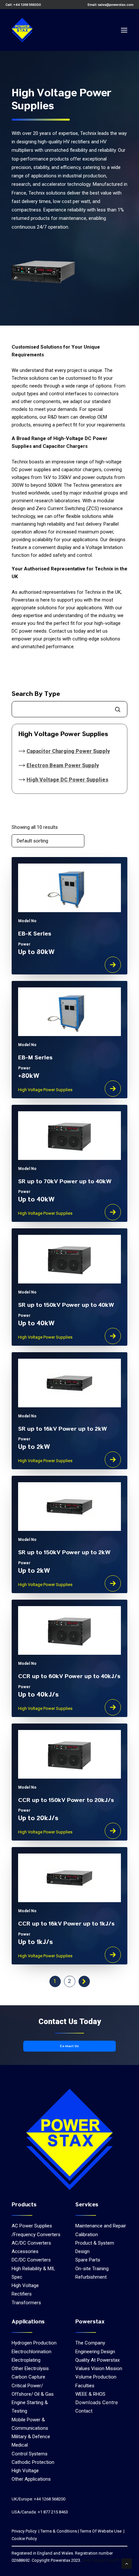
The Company (90, 2343)
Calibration (87, 2235)
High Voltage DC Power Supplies (67, 780)
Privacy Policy (24, 2531)
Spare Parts (88, 2260)
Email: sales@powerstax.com (111, 5)
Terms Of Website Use (101, 2531)
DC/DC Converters (31, 2260)
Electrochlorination (32, 2352)
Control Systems (30, 2454)
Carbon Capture (28, 2377)
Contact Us (69, 2046)
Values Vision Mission (99, 2368)
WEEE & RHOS (90, 2394)
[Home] (70, 2139)
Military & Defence (31, 2437)
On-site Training (92, 2269)
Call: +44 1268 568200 (23, 5)
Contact (84, 2411)
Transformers (26, 2303)
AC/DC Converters (31, 2243)
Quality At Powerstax (97, 2360)
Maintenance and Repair (101, 2226)
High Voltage (25, 2285)
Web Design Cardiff (101, 2560)
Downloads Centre (97, 2402)
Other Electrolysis (30, 2368)
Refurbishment (91, 2277)
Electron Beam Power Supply (63, 765)
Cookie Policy (24, 2539)
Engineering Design (95, 2352)
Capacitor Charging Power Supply (68, 751)
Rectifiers (22, 2294)
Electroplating (26, 2360)
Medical (20, 2445)
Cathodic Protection (33, 2462)
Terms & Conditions (59, 2531)
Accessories (25, 2251)
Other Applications (31, 2479)
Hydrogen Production (34, 2343)
